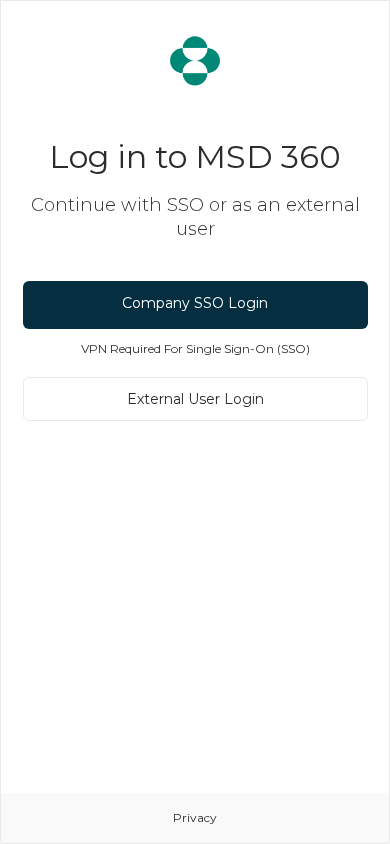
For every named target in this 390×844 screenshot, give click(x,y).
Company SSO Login (195, 303)
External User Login (195, 399)
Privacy (195, 817)
